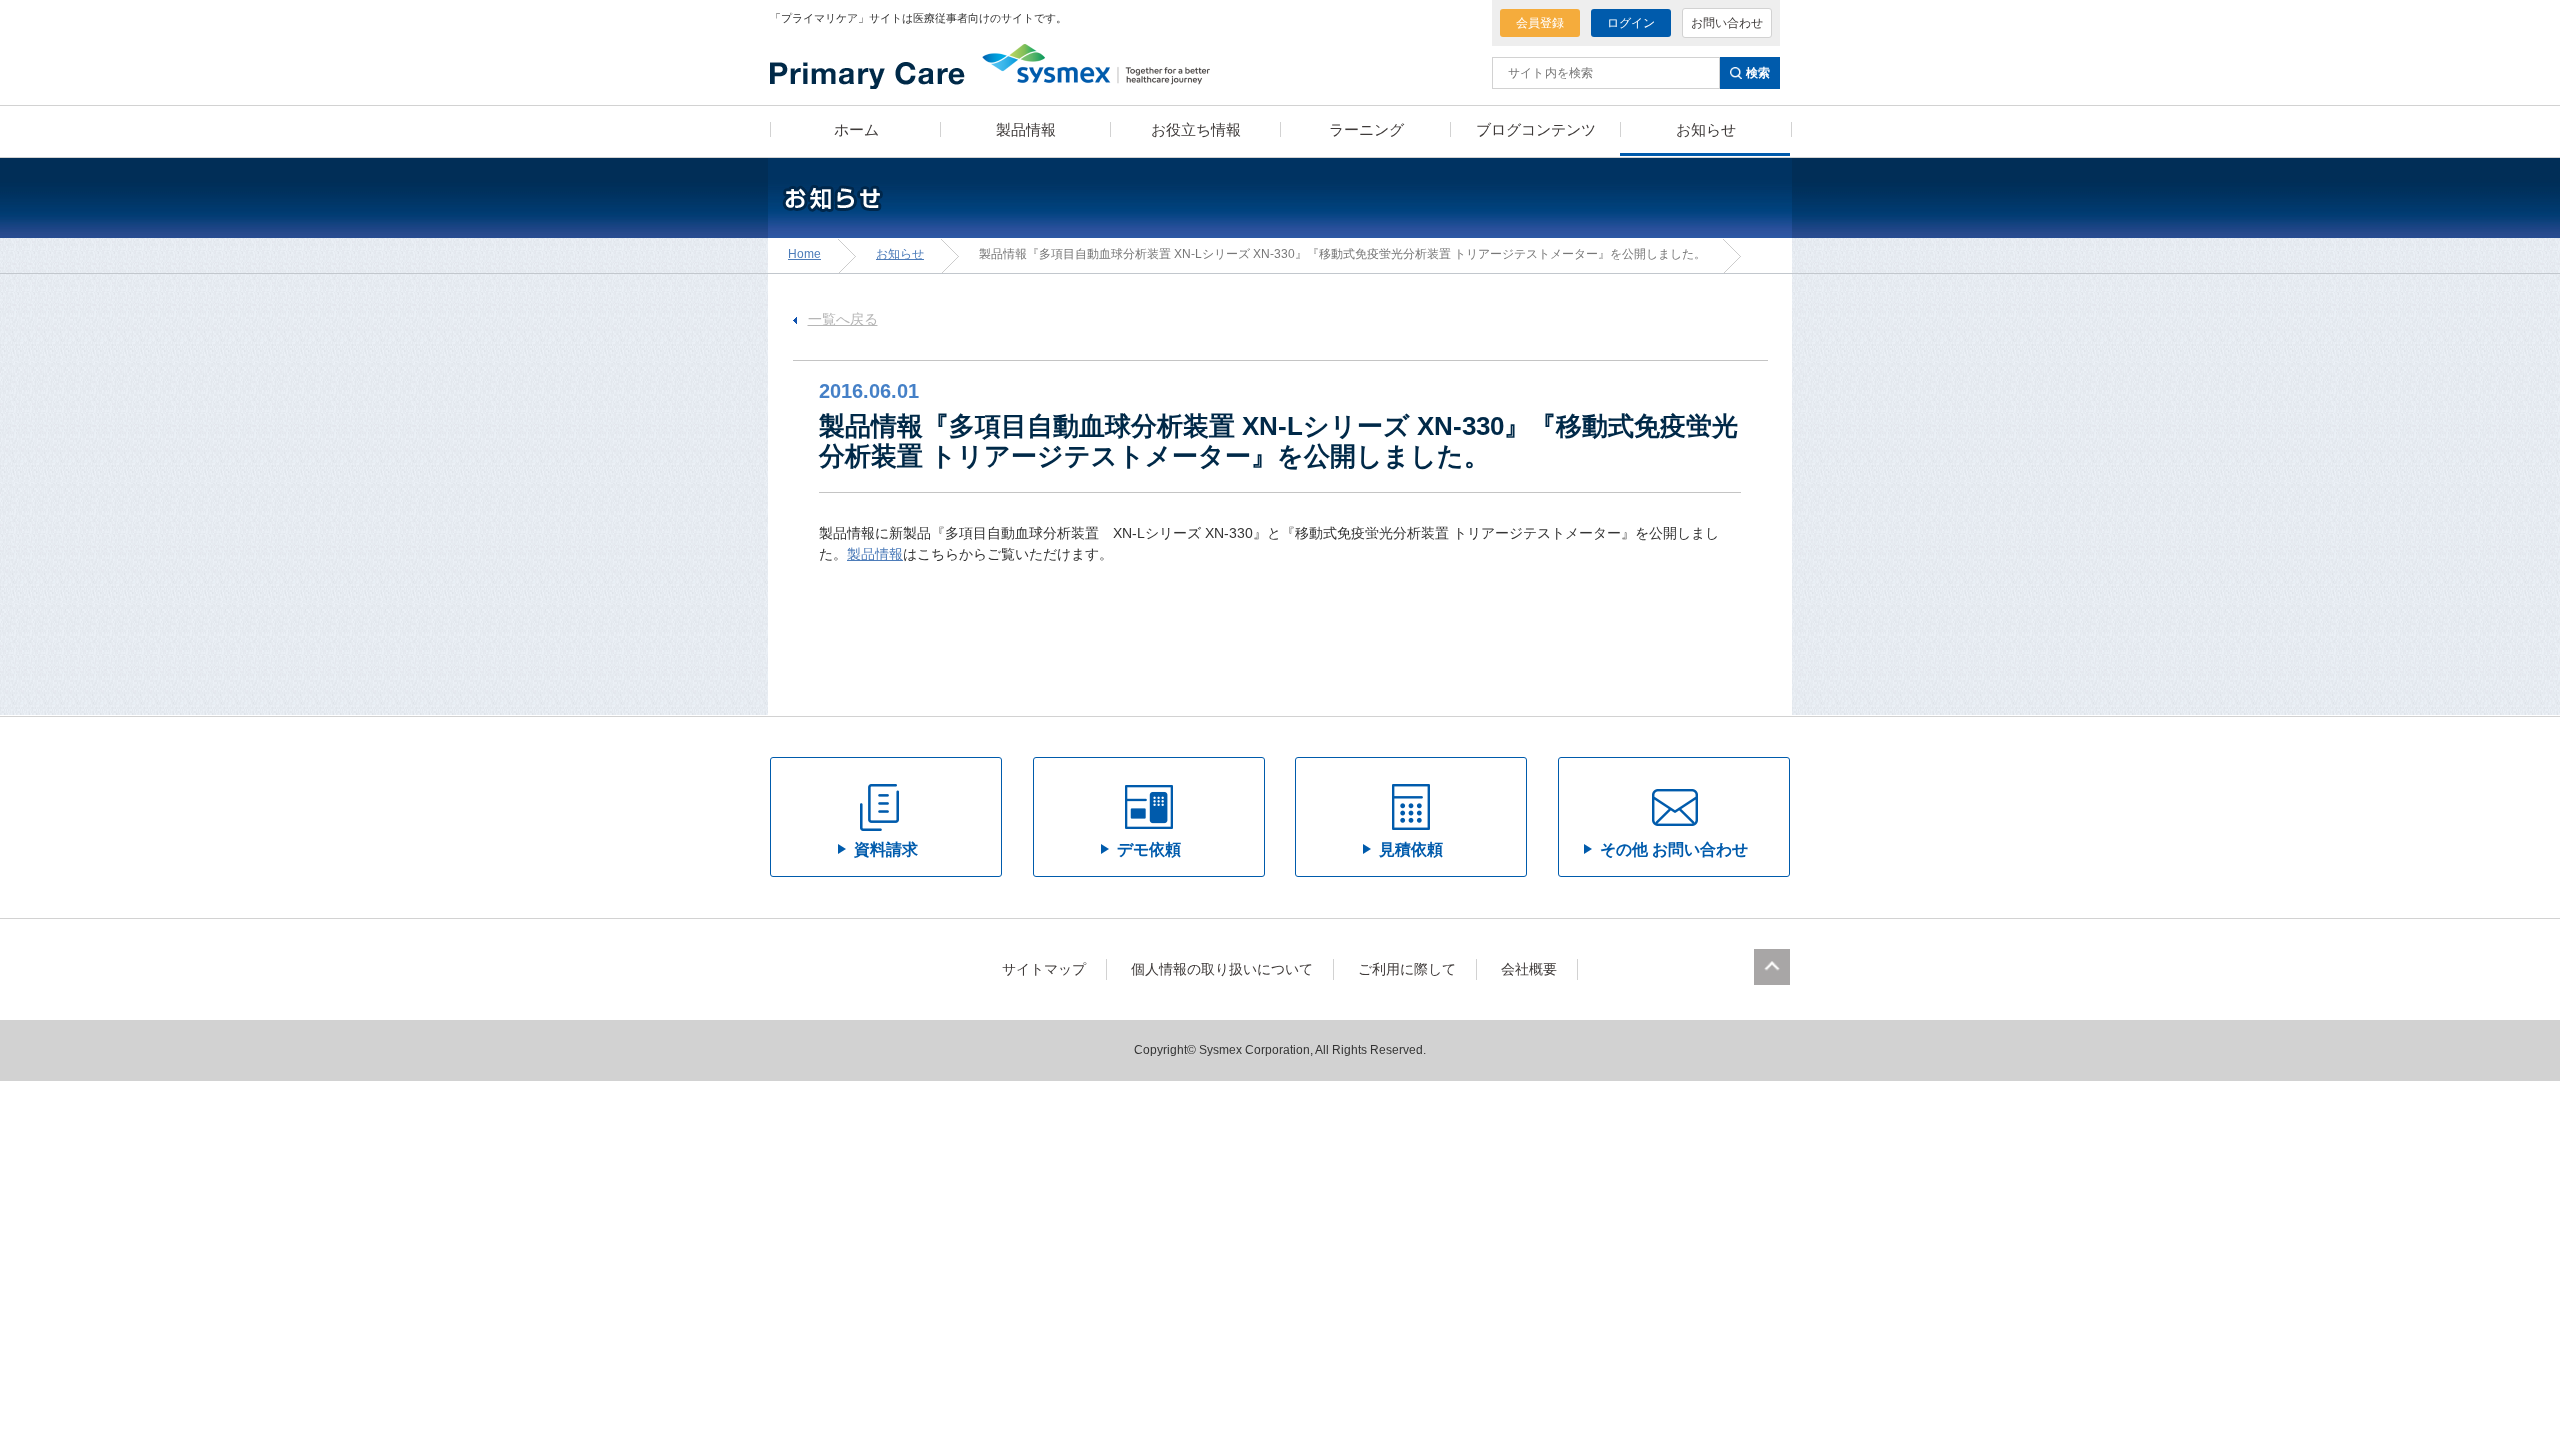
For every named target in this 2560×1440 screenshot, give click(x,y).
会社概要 (1529, 969)
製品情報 (875, 554)
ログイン (1631, 23)
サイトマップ (1044, 969)
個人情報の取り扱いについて (1222, 969)
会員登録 (1540, 23)
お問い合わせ (1727, 23)
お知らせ (900, 254)
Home (804, 254)
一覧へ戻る (843, 319)
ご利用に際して (1407, 969)
